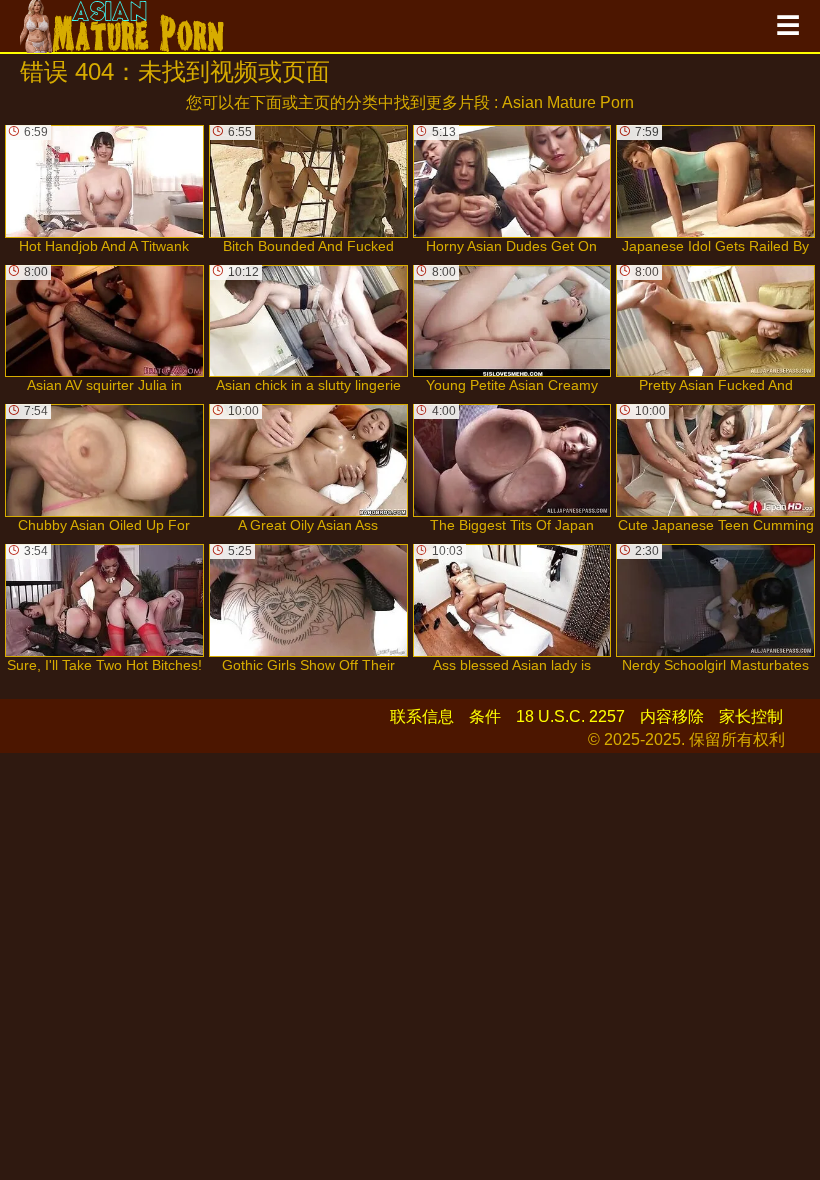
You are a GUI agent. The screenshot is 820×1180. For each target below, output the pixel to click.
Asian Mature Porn (568, 102)
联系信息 (422, 716)
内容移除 (672, 716)
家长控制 (751, 716)
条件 (485, 716)
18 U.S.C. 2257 (570, 716)
